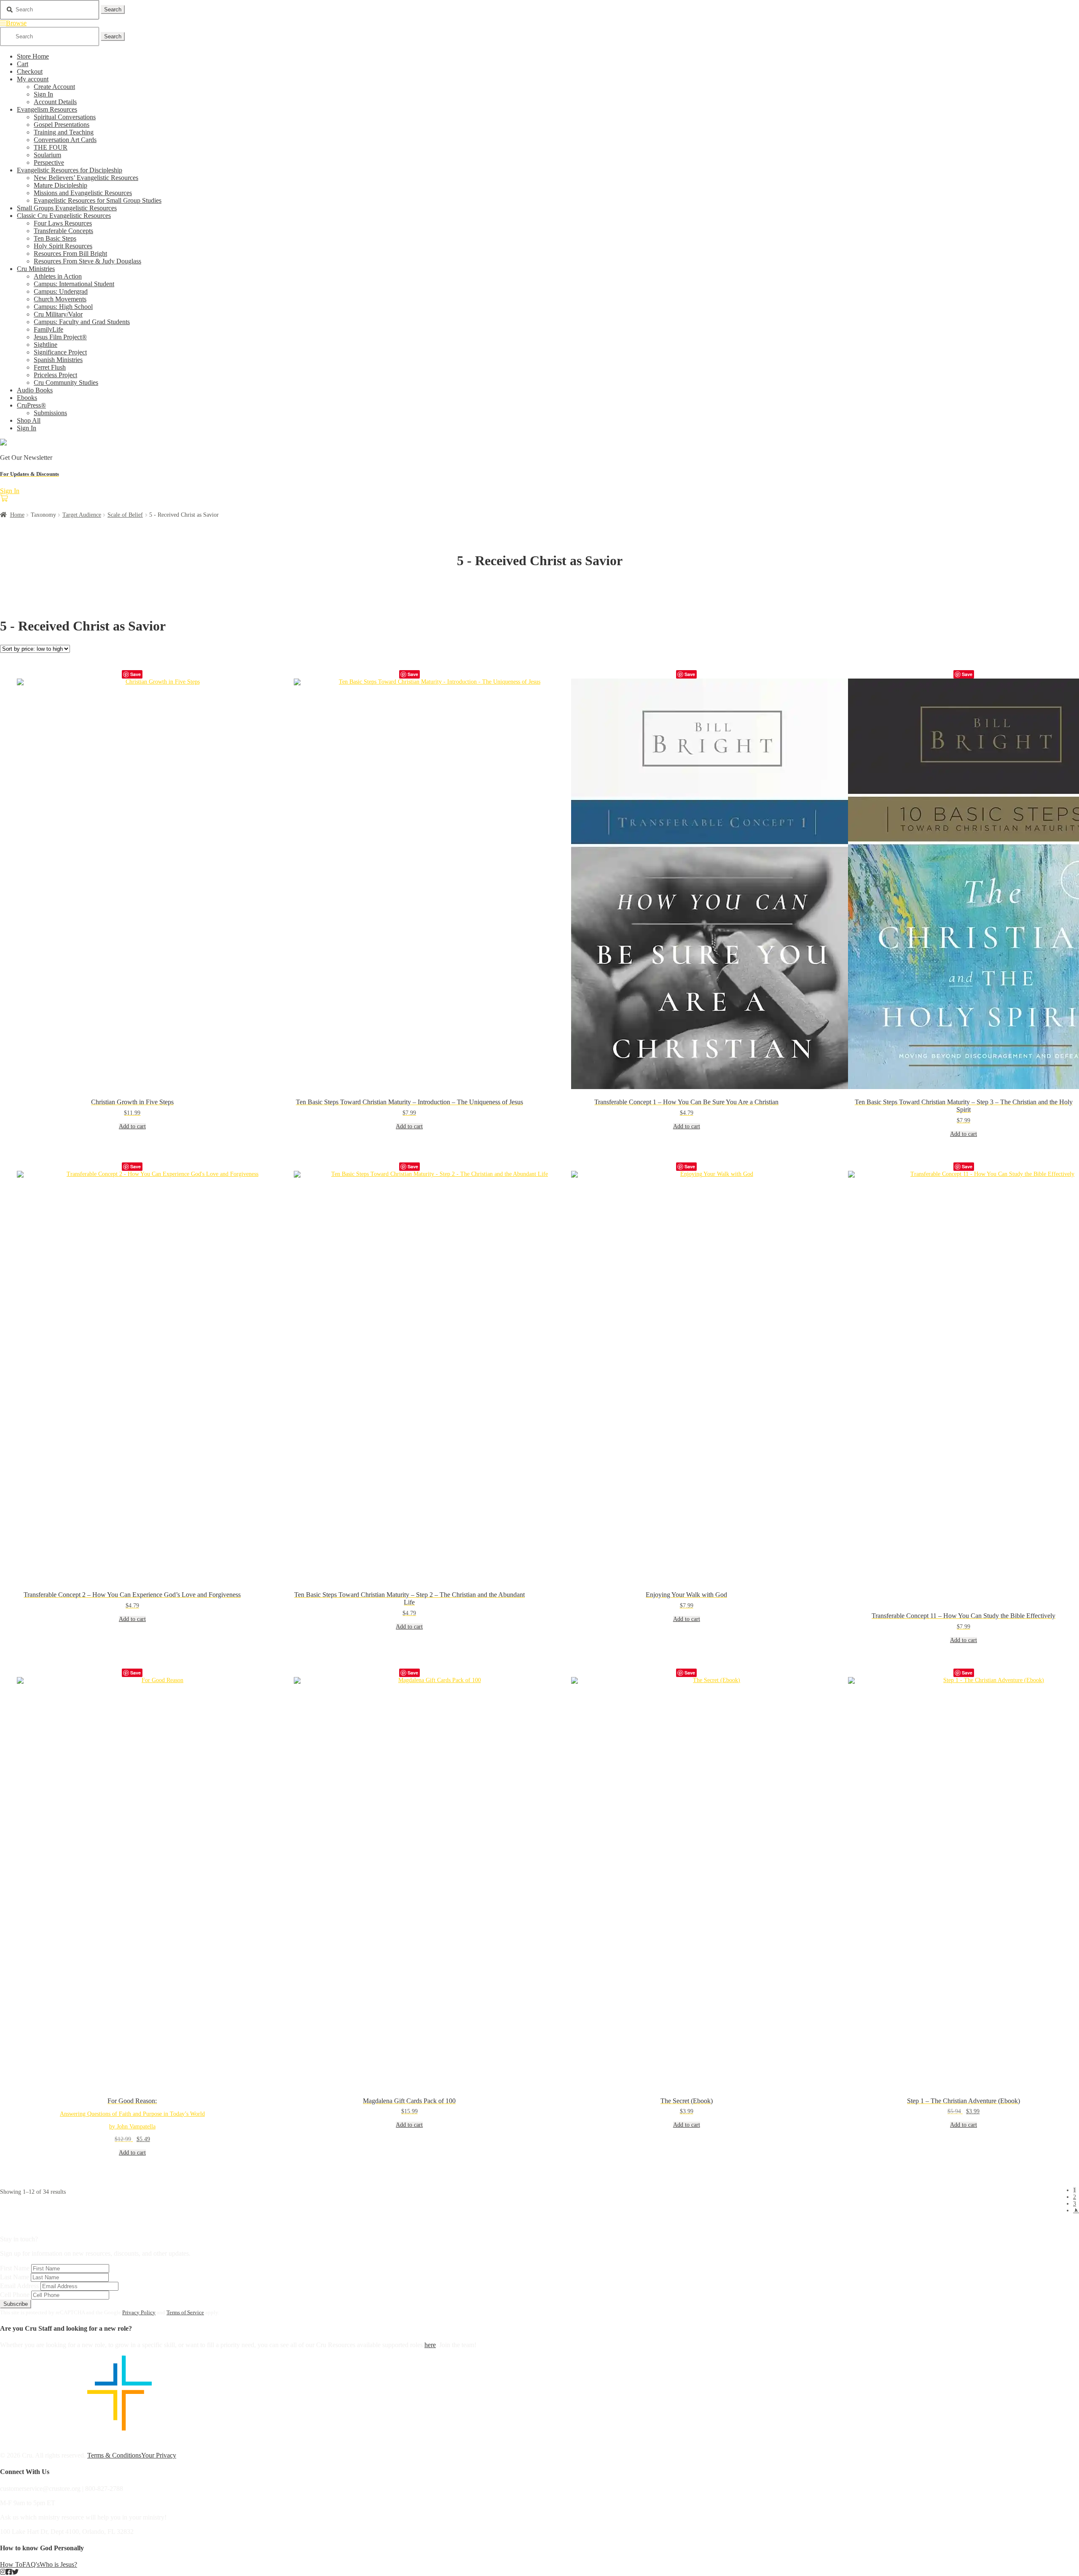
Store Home (33, 56)
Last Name (15, 2277)
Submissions (50, 413)
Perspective (49, 162)
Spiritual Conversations (65, 117)
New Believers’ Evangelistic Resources (86, 178)
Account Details (55, 102)
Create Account (54, 87)
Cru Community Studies (66, 382)
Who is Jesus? (58, 2564)
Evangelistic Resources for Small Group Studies (98, 200)
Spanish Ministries (58, 360)
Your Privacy (159, 2455)
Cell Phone (15, 2295)
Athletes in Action (58, 276)
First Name (15, 2268)
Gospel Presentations (62, 125)
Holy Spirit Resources (63, 246)
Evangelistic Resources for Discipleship (70, 170)
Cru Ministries (36, 269)
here (430, 2345)
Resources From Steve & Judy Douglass (87, 261)
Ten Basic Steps (55, 238)
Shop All (29, 420)
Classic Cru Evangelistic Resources (64, 216)
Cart (23, 64)
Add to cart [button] (132, 1126)
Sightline (46, 345)
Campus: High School (63, 307)
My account (33, 79)
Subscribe (16, 2304)
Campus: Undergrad (61, 291)
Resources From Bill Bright (70, 254)
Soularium (47, 155)
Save (136, 674)
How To (11, 2564)
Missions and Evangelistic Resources (83, 193)
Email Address (19, 2286)
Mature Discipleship (60, 185)
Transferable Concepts (63, 231)
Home (17, 515)
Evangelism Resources (47, 109)
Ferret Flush (50, 367)
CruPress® (31, 405)
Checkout (30, 71)
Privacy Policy (139, 2312)
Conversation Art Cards (65, 140)
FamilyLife (48, 329)
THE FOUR (51, 147)
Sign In (43, 94)
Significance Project (60, 352)
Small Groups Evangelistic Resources (67, 208)
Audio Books (35, 390)
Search (113, 9)
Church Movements (60, 299)
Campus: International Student (74, 284)
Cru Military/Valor (58, 314)
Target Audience (82, 515)
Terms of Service (185, 2312)
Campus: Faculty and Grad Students (82, 322)
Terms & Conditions (114, 2455)
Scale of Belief (125, 515)
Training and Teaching (64, 132)
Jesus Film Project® (60, 337)
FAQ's (31, 2564)
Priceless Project (55, 375)
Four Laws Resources (63, 223)
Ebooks (27, 398)
